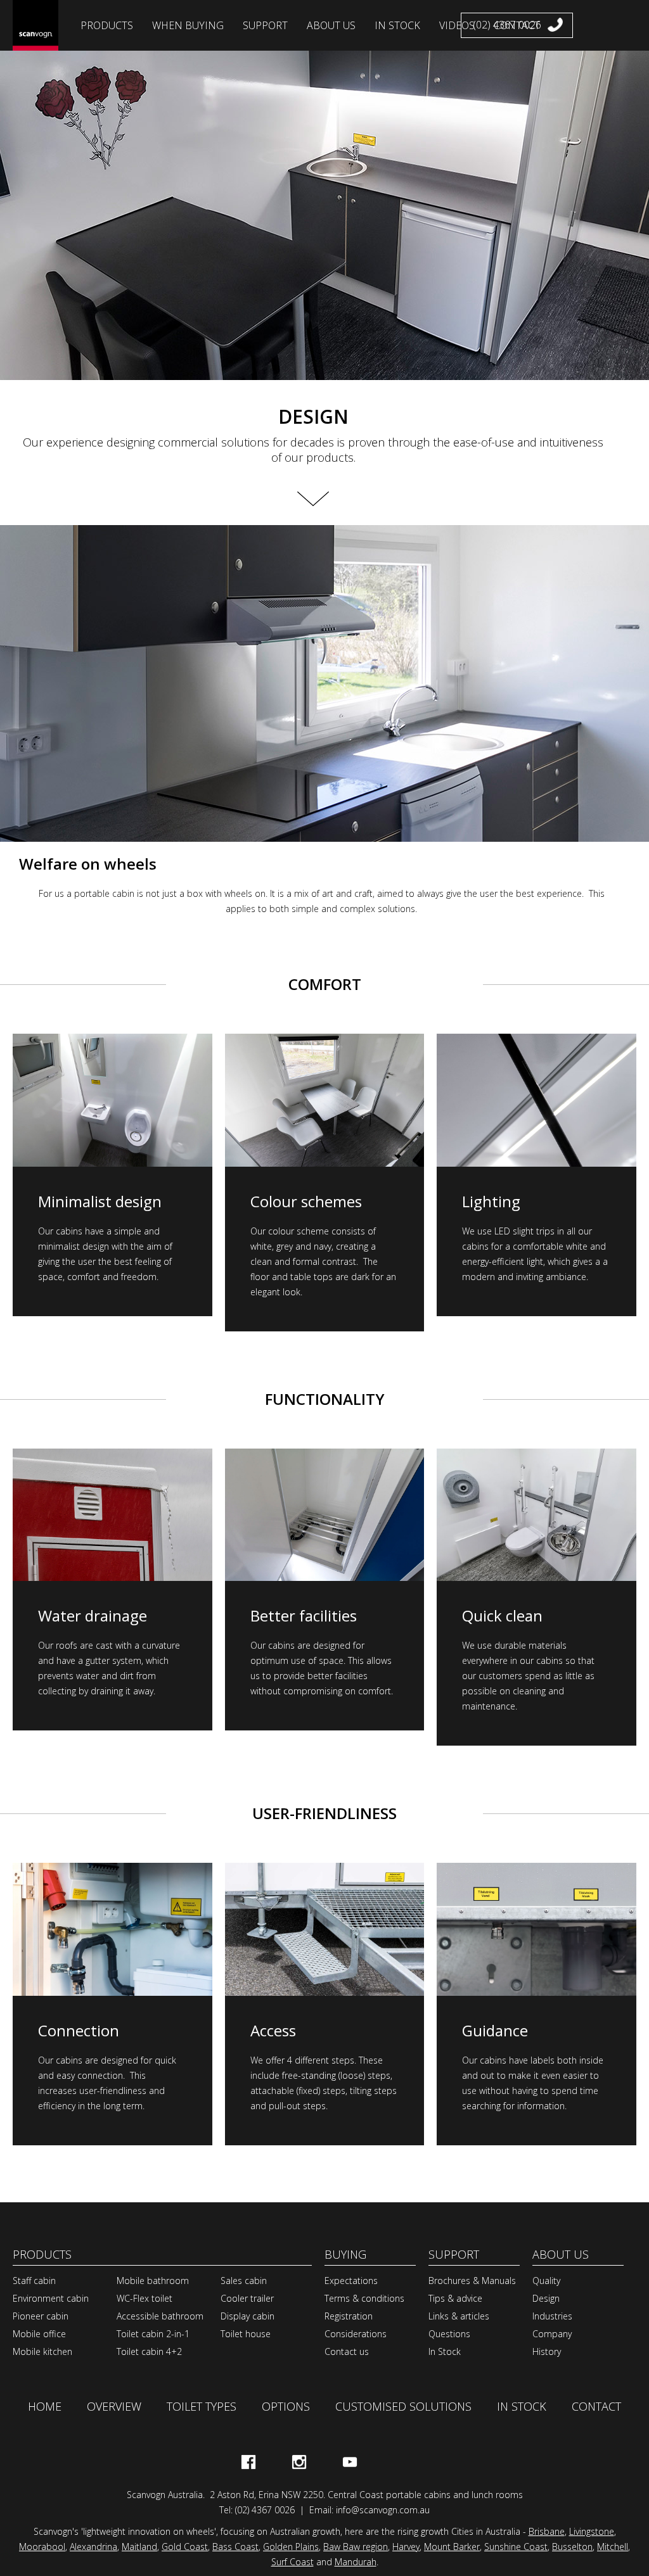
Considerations (356, 2334)
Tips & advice (455, 2298)
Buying (345, 2254)
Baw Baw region (356, 2547)
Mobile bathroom (153, 2281)
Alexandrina (93, 2547)
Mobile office (39, 2334)
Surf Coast (292, 2562)
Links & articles (459, 2316)
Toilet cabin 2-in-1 (153, 2334)
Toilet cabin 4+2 (149, 2351)
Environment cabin (51, 2298)
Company (552, 2334)
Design (546, 2298)
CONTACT (596, 2406)
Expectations (351, 2281)
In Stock (445, 2351)
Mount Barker (452, 2547)
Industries (552, 2316)
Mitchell (613, 2547)
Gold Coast (185, 2547)
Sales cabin (244, 2281)
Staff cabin (34, 2281)
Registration (349, 2316)
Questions (449, 2334)
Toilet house (246, 2334)
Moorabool (42, 2547)
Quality (546, 2281)
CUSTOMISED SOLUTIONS (403, 2406)
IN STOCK (522, 2406)
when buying (188, 25)
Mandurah (356, 2562)
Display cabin (247, 2316)
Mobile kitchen (42, 2351)
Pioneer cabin (41, 2316)
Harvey (406, 2547)
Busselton (572, 2547)
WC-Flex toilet (145, 2298)
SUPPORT (454, 2254)
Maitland (139, 2547)
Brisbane (547, 2531)
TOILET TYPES (202, 2406)
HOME (45, 2406)
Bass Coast (235, 2547)
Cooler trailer (247, 2298)
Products (42, 2254)
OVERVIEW (114, 2406)
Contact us (347, 2351)
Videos (457, 25)
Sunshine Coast (516, 2547)
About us (561, 2254)
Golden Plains (291, 2547)
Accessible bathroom (160, 2316)
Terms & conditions (364, 2298)
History (547, 2351)
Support (265, 25)
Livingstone (592, 2531)
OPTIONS (286, 2406)
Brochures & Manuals (472, 2281)
